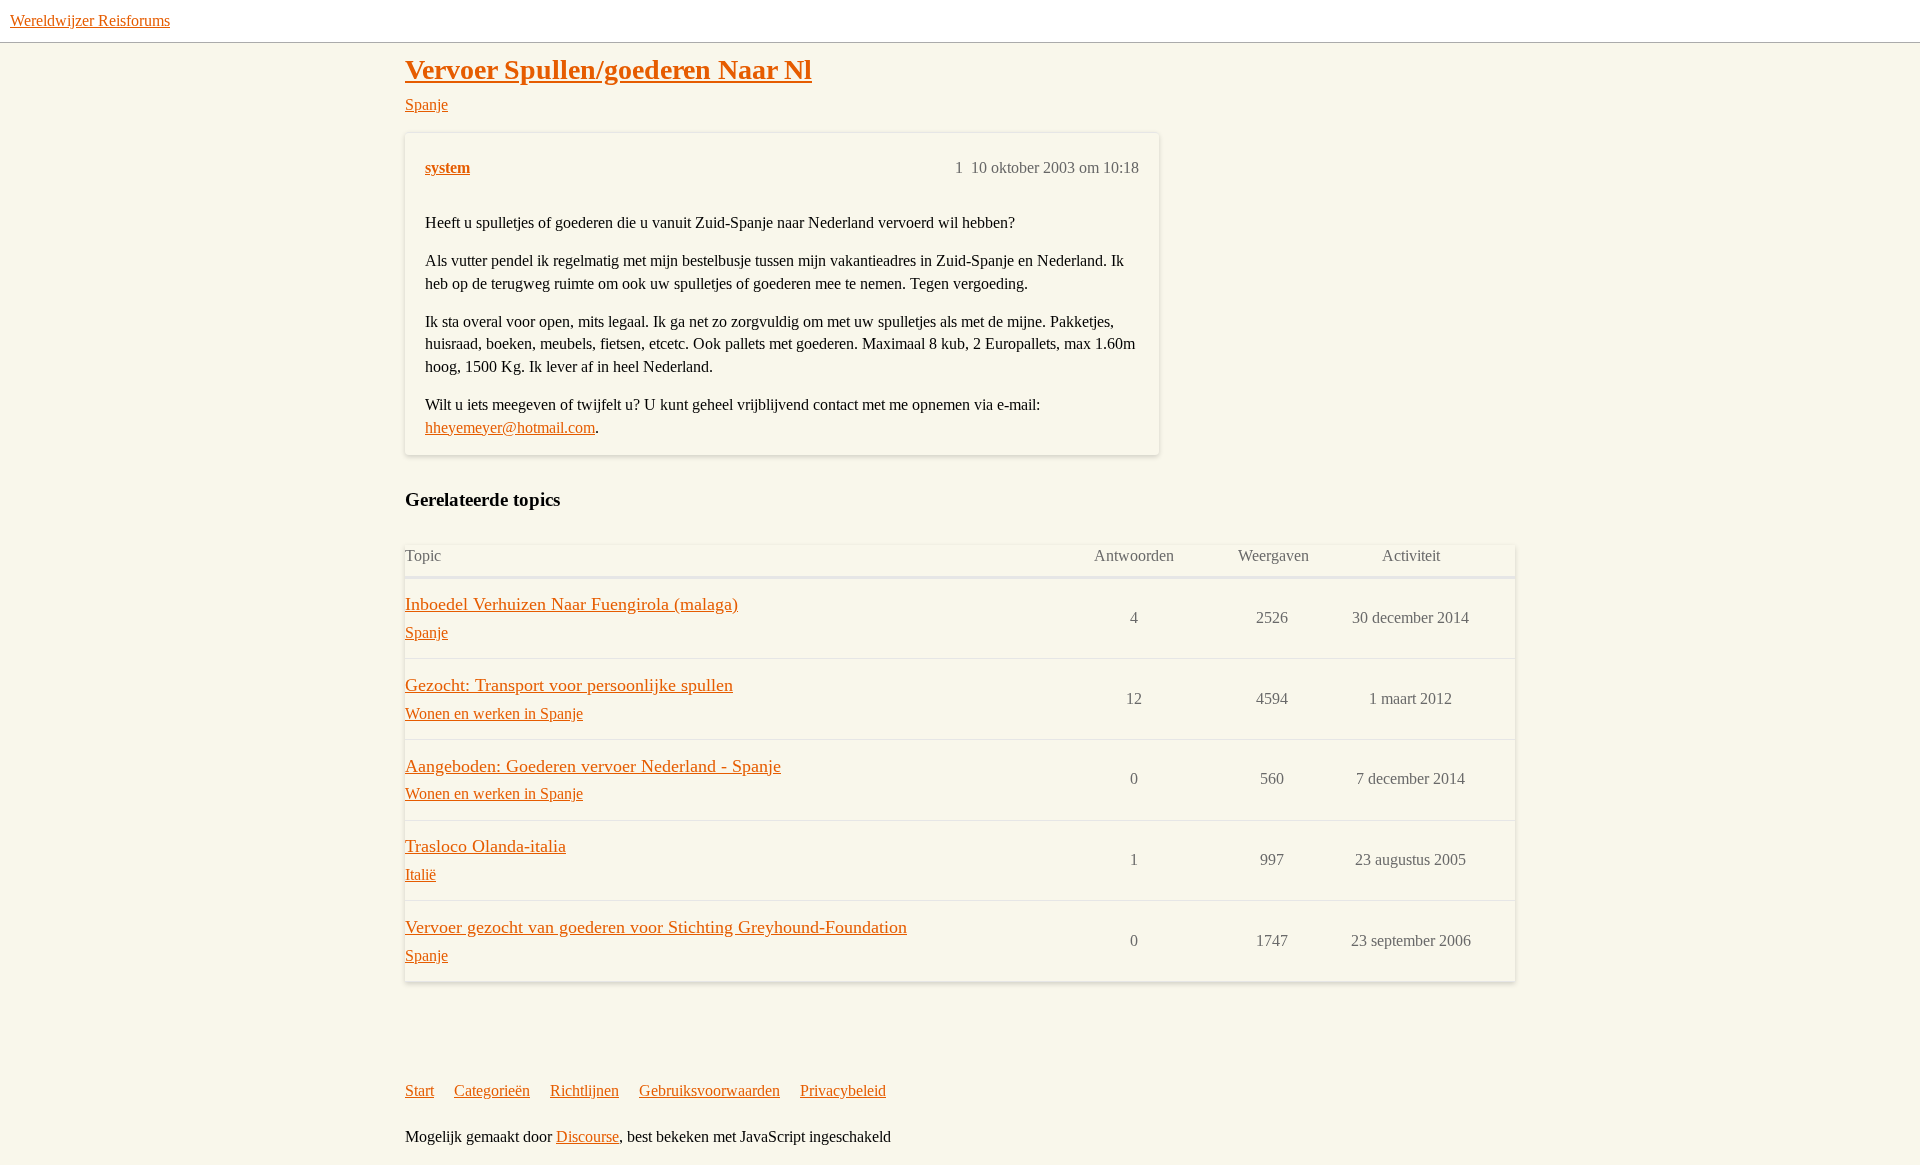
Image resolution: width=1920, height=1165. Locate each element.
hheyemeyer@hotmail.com (510, 427)
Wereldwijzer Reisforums (90, 20)
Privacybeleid (843, 1090)
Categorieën (492, 1090)
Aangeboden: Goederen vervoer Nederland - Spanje (593, 766)
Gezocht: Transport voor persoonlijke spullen (569, 685)
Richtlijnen (584, 1090)
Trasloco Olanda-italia (485, 846)
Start (419, 1090)
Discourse (587, 1136)
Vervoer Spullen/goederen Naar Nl (608, 69)
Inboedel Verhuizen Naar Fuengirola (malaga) (571, 604)
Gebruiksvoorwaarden (709, 1090)
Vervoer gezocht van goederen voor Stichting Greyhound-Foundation (656, 927)
